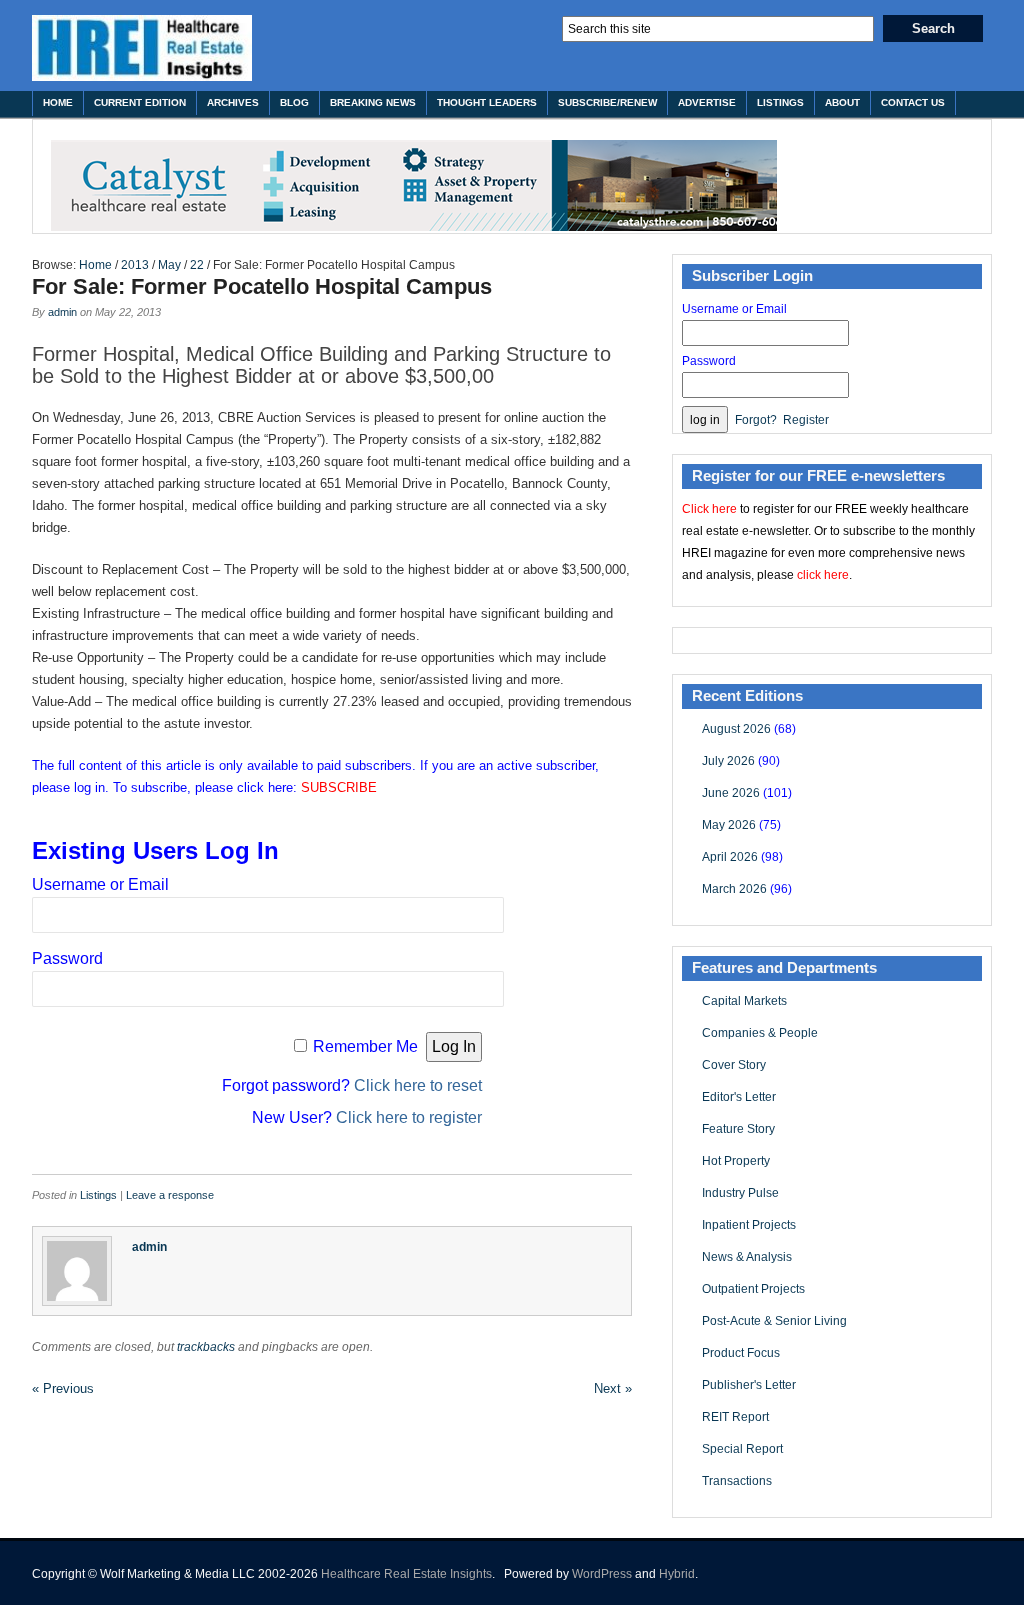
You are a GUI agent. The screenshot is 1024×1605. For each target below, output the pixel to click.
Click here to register (409, 1117)
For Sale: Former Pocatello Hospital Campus (262, 286)
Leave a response (170, 1195)
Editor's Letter (739, 1097)
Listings (780, 102)
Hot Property (736, 1161)
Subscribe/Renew (607, 102)
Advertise (707, 102)
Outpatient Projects (753, 1289)
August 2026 (736, 729)
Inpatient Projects (749, 1225)
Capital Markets (744, 1001)
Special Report (742, 1449)
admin (62, 312)
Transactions (737, 1481)
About (842, 102)
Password (67, 958)
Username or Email (100, 884)
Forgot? (756, 420)
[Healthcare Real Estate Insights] (142, 48)
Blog (294, 102)
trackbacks (206, 1347)
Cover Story (734, 1065)
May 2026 (729, 825)
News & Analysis (747, 1257)
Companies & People (760, 1033)
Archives (233, 102)
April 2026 (730, 857)
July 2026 (728, 761)
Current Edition (140, 102)
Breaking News (373, 102)
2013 (135, 265)
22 (197, 265)
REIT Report (735, 1417)
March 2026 (734, 889)
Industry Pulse (740, 1193)
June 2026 (731, 793)
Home (58, 102)
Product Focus (741, 1353)
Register (806, 420)
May (169, 265)
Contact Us (913, 102)
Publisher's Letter (749, 1385)
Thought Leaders (487, 102)
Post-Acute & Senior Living (774, 1321)
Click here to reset (418, 1085)
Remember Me (365, 1046)
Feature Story (738, 1129)
